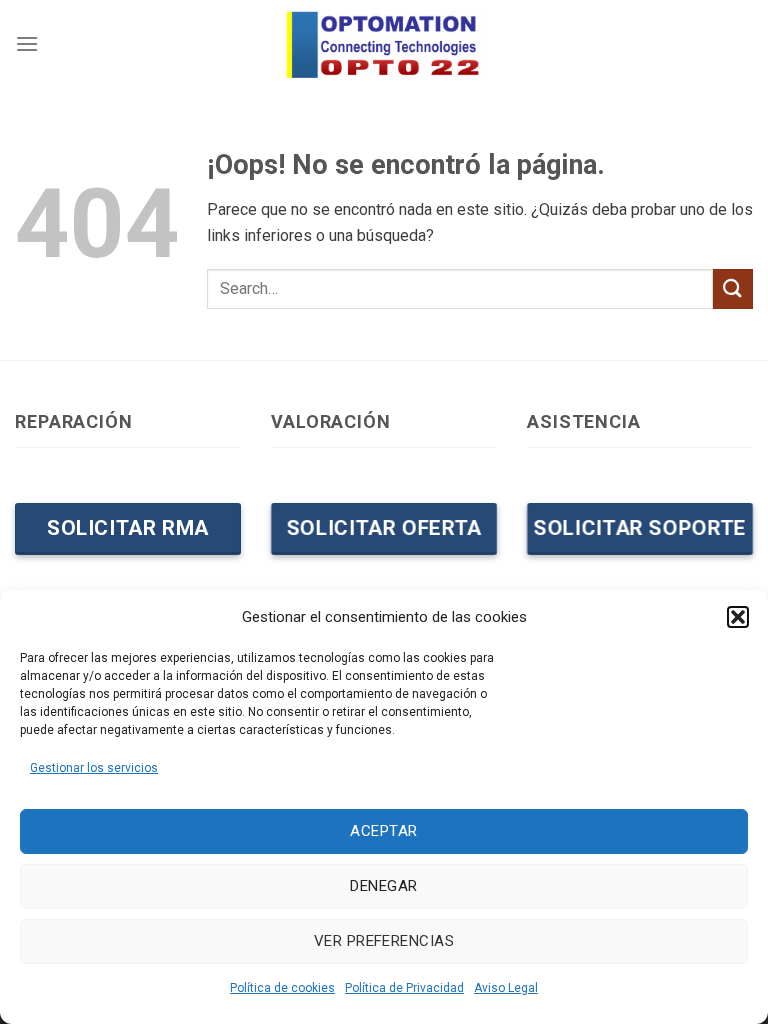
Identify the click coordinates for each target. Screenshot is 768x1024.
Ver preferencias (384, 941)
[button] (738, 617)
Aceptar (383, 831)
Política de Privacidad (404, 988)
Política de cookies (282, 988)
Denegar (383, 886)
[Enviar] (733, 288)
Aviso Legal (506, 988)
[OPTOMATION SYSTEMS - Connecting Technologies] (384, 43)
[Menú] (27, 43)
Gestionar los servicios (94, 768)
